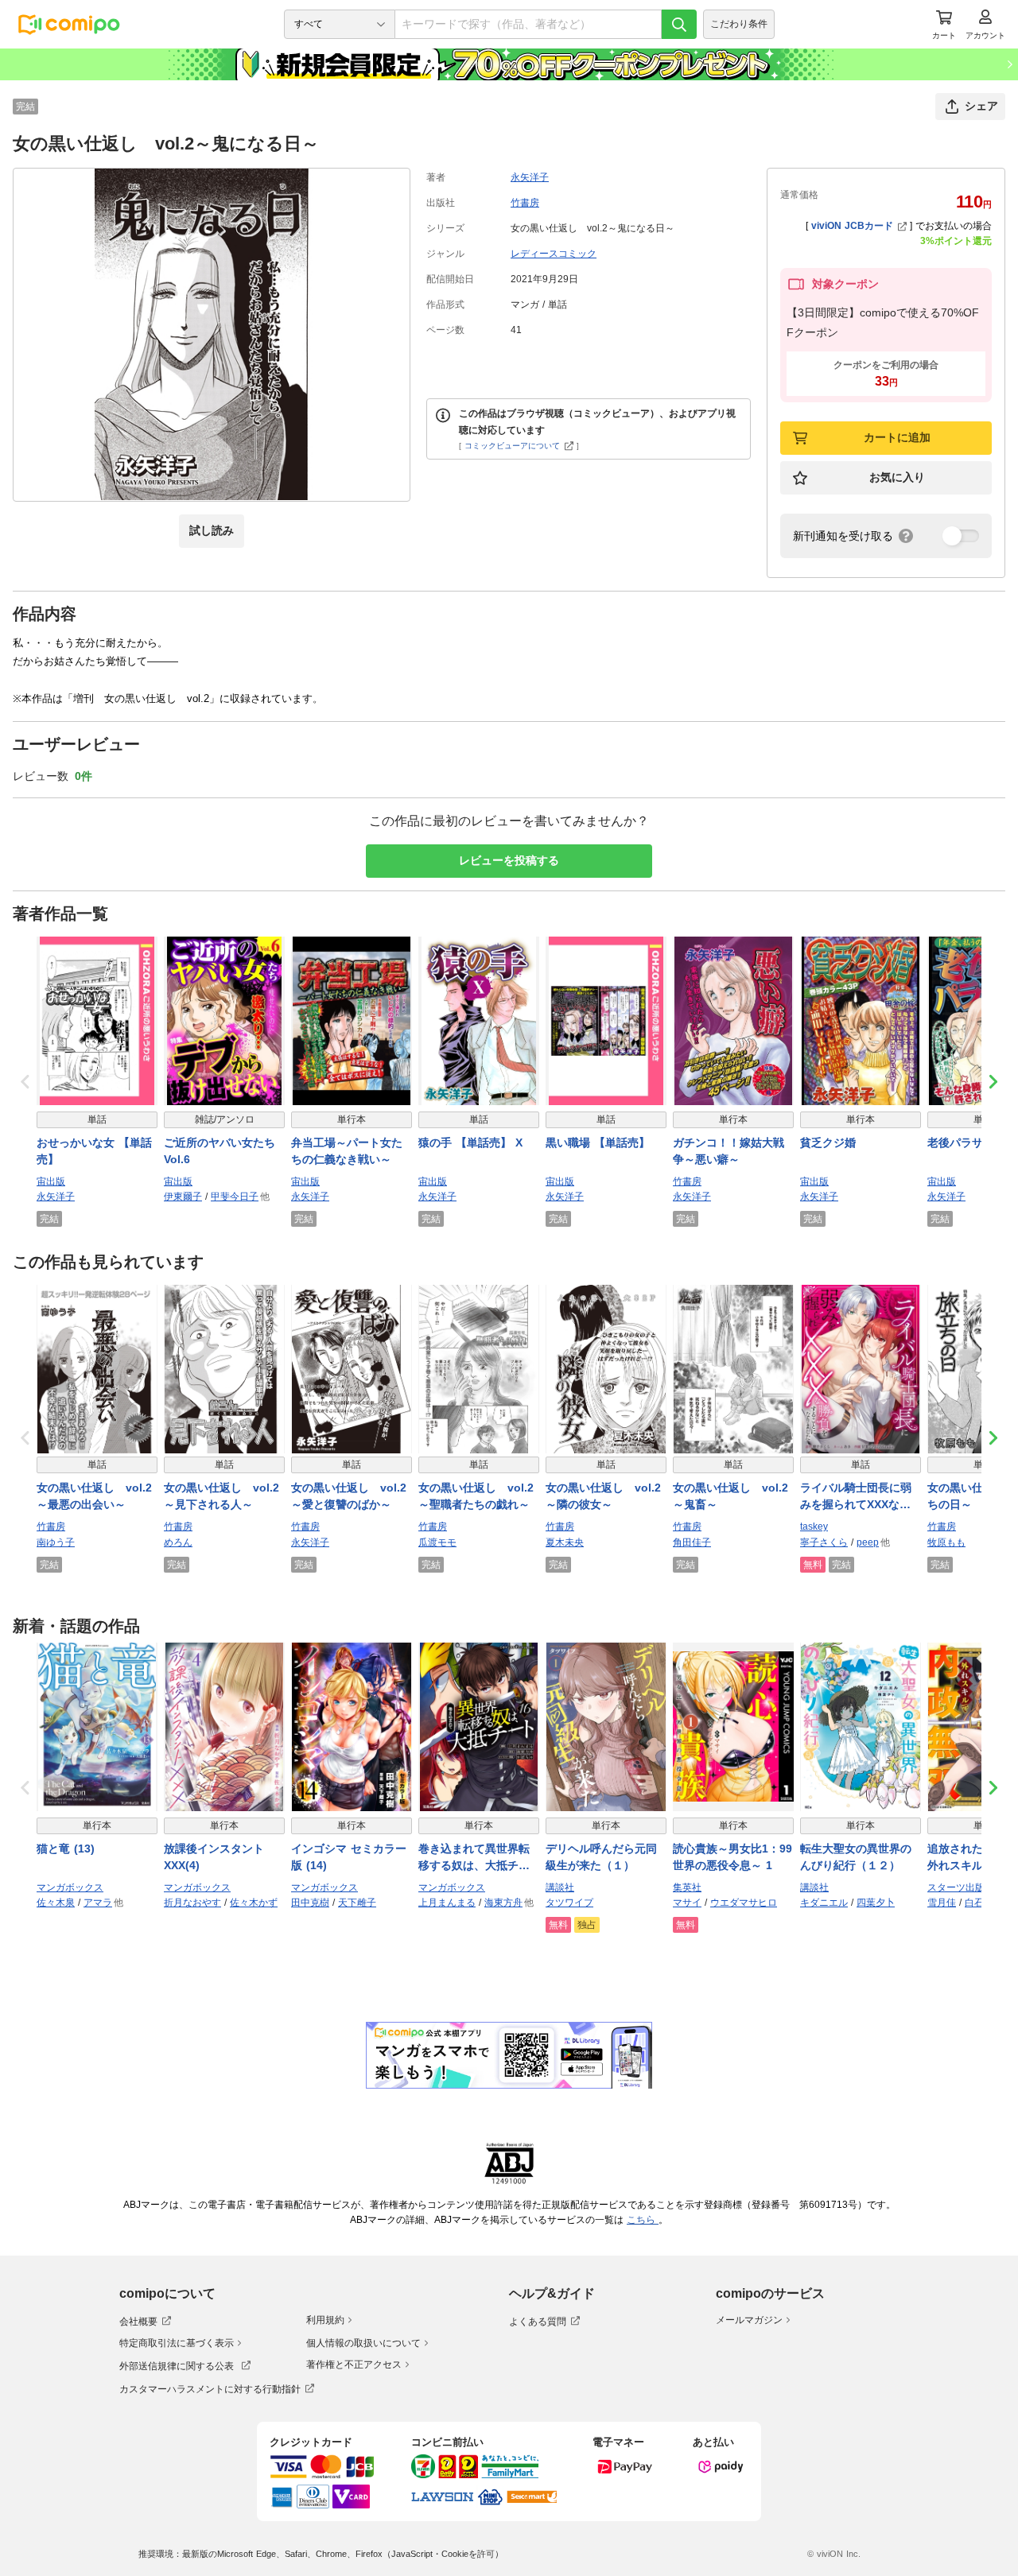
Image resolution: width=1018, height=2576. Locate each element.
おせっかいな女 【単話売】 (94, 1151)
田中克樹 (310, 1903)
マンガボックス (70, 1887)
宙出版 (51, 1181)
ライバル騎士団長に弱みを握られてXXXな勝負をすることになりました (856, 1497)
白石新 (979, 1903)
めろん (178, 1542)
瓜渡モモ (437, 1542)
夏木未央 (565, 1542)
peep (868, 1542)
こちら (643, 2220)
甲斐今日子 (235, 1197)
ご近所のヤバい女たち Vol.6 (220, 1151)
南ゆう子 (56, 1542)
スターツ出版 (956, 1887)
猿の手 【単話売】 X (470, 1143)
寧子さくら (824, 1542)
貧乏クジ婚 (828, 1143)
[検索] (679, 24)
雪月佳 (942, 1903)
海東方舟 (503, 1903)
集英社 (687, 1887)
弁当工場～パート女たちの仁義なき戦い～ (347, 1151)
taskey (814, 1527)
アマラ (98, 1903)
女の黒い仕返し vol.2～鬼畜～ (730, 1496)
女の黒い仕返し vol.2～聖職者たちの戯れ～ (476, 1496)
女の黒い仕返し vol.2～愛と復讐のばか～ (349, 1496)
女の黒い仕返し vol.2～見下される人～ (221, 1496)
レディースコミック (554, 254)
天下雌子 (357, 1903)
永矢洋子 (530, 177)
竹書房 (525, 203)
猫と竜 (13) (66, 1849)
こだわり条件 (739, 24)
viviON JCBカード (852, 226)
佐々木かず (254, 1903)
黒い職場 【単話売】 (598, 1143)
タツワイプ (569, 1903)
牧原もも (946, 1542)
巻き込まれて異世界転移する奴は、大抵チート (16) (474, 1858)
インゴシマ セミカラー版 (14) (349, 1857)
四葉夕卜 (876, 1903)
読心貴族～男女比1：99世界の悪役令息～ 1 (732, 1857)
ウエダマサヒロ (744, 1903)
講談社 (560, 1887)
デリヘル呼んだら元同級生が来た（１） (601, 1857)
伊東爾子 (183, 1197)
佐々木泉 (56, 1903)
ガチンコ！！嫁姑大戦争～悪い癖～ (729, 1151)
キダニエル (824, 1903)
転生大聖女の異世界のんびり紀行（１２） (856, 1857)
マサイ (687, 1903)
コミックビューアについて (512, 446)
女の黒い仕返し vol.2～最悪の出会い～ (94, 1496)
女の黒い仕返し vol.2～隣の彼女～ (603, 1496)
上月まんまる (447, 1903)
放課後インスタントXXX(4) (214, 1857)
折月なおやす (192, 1903)
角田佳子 (692, 1542)
